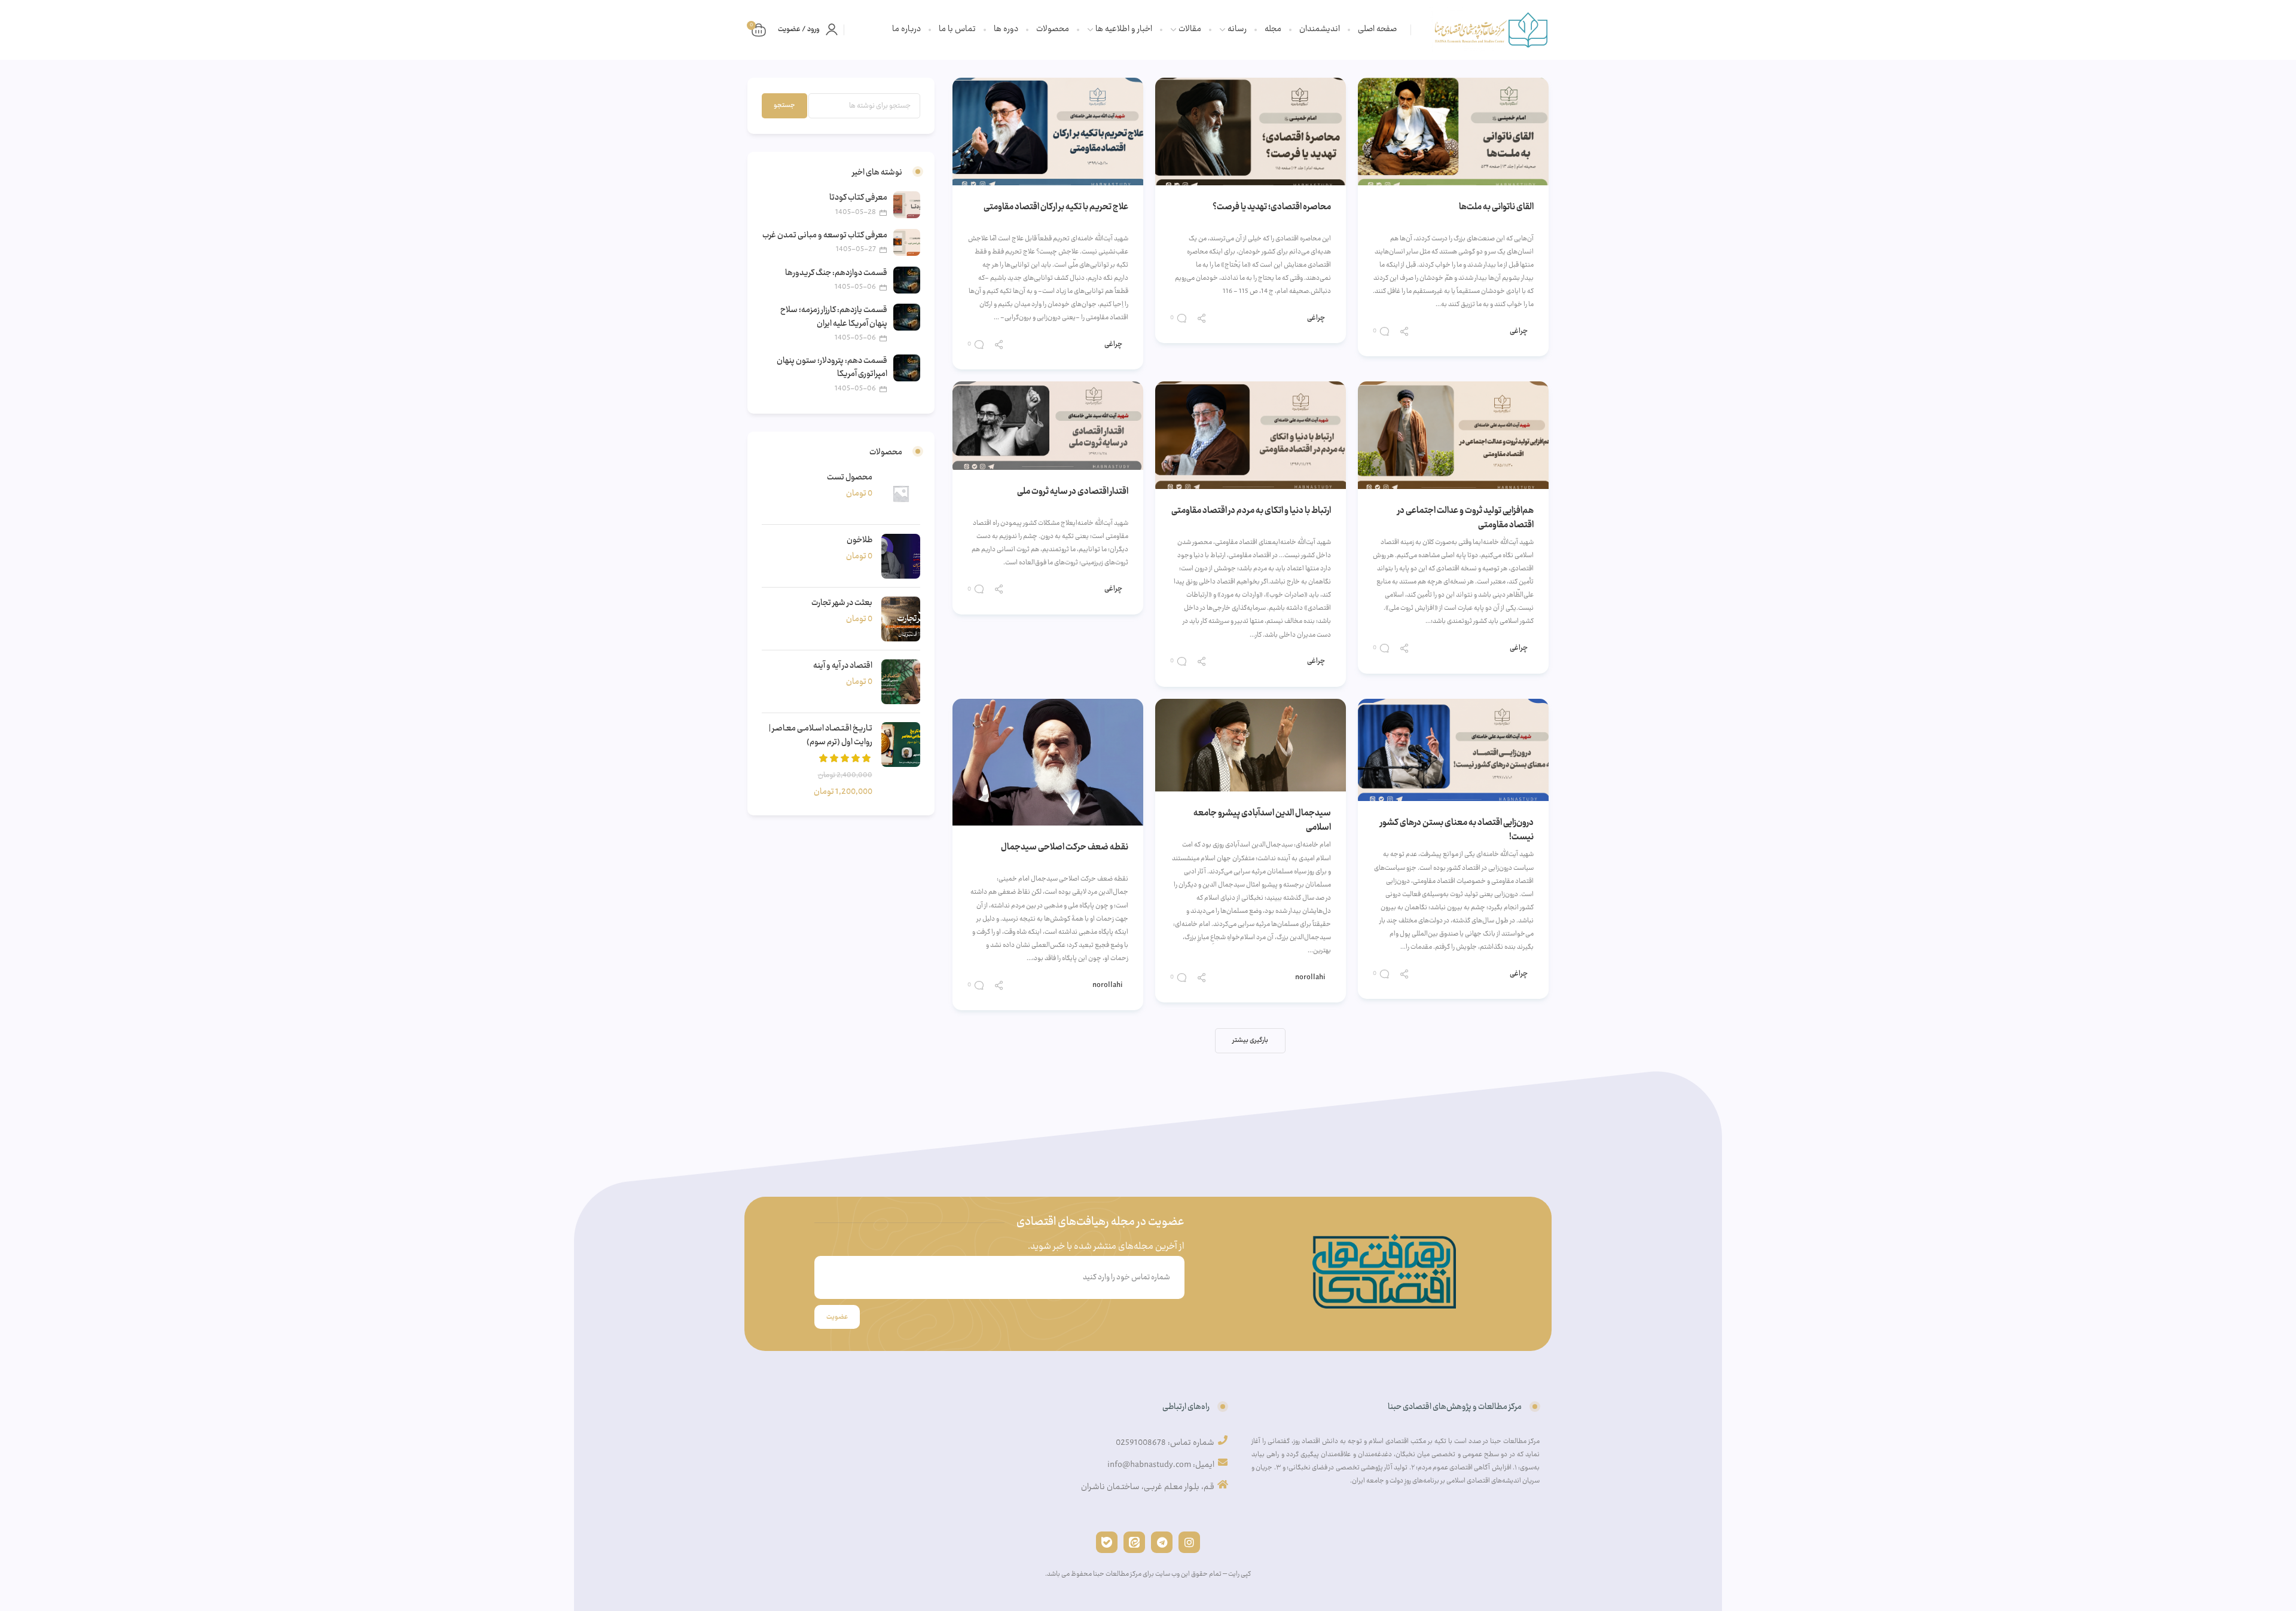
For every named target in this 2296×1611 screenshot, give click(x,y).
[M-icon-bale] (1107, 1542)
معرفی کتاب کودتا (858, 198)
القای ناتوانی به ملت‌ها (1496, 207)
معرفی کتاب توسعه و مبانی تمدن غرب (825, 236)
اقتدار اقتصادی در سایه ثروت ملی (1073, 492)
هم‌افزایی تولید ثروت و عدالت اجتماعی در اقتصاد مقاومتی (1465, 518)
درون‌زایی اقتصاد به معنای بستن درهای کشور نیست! (1457, 830)
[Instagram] (1189, 1542)
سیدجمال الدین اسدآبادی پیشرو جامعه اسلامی (1262, 821)
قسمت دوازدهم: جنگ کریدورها (836, 273)
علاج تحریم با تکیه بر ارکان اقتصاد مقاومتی (1056, 207)
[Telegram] (1162, 1542)
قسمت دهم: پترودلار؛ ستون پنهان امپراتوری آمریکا (832, 368)
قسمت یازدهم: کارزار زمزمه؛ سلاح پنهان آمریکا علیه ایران (834, 317)
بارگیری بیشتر (1250, 1040)
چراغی (1519, 331)
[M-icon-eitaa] (1134, 1542)
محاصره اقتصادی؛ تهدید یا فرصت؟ (1272, 207)
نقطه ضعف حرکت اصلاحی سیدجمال (1065, 848)
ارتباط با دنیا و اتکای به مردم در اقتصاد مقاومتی (1251, 511)
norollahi (1310, 977)
